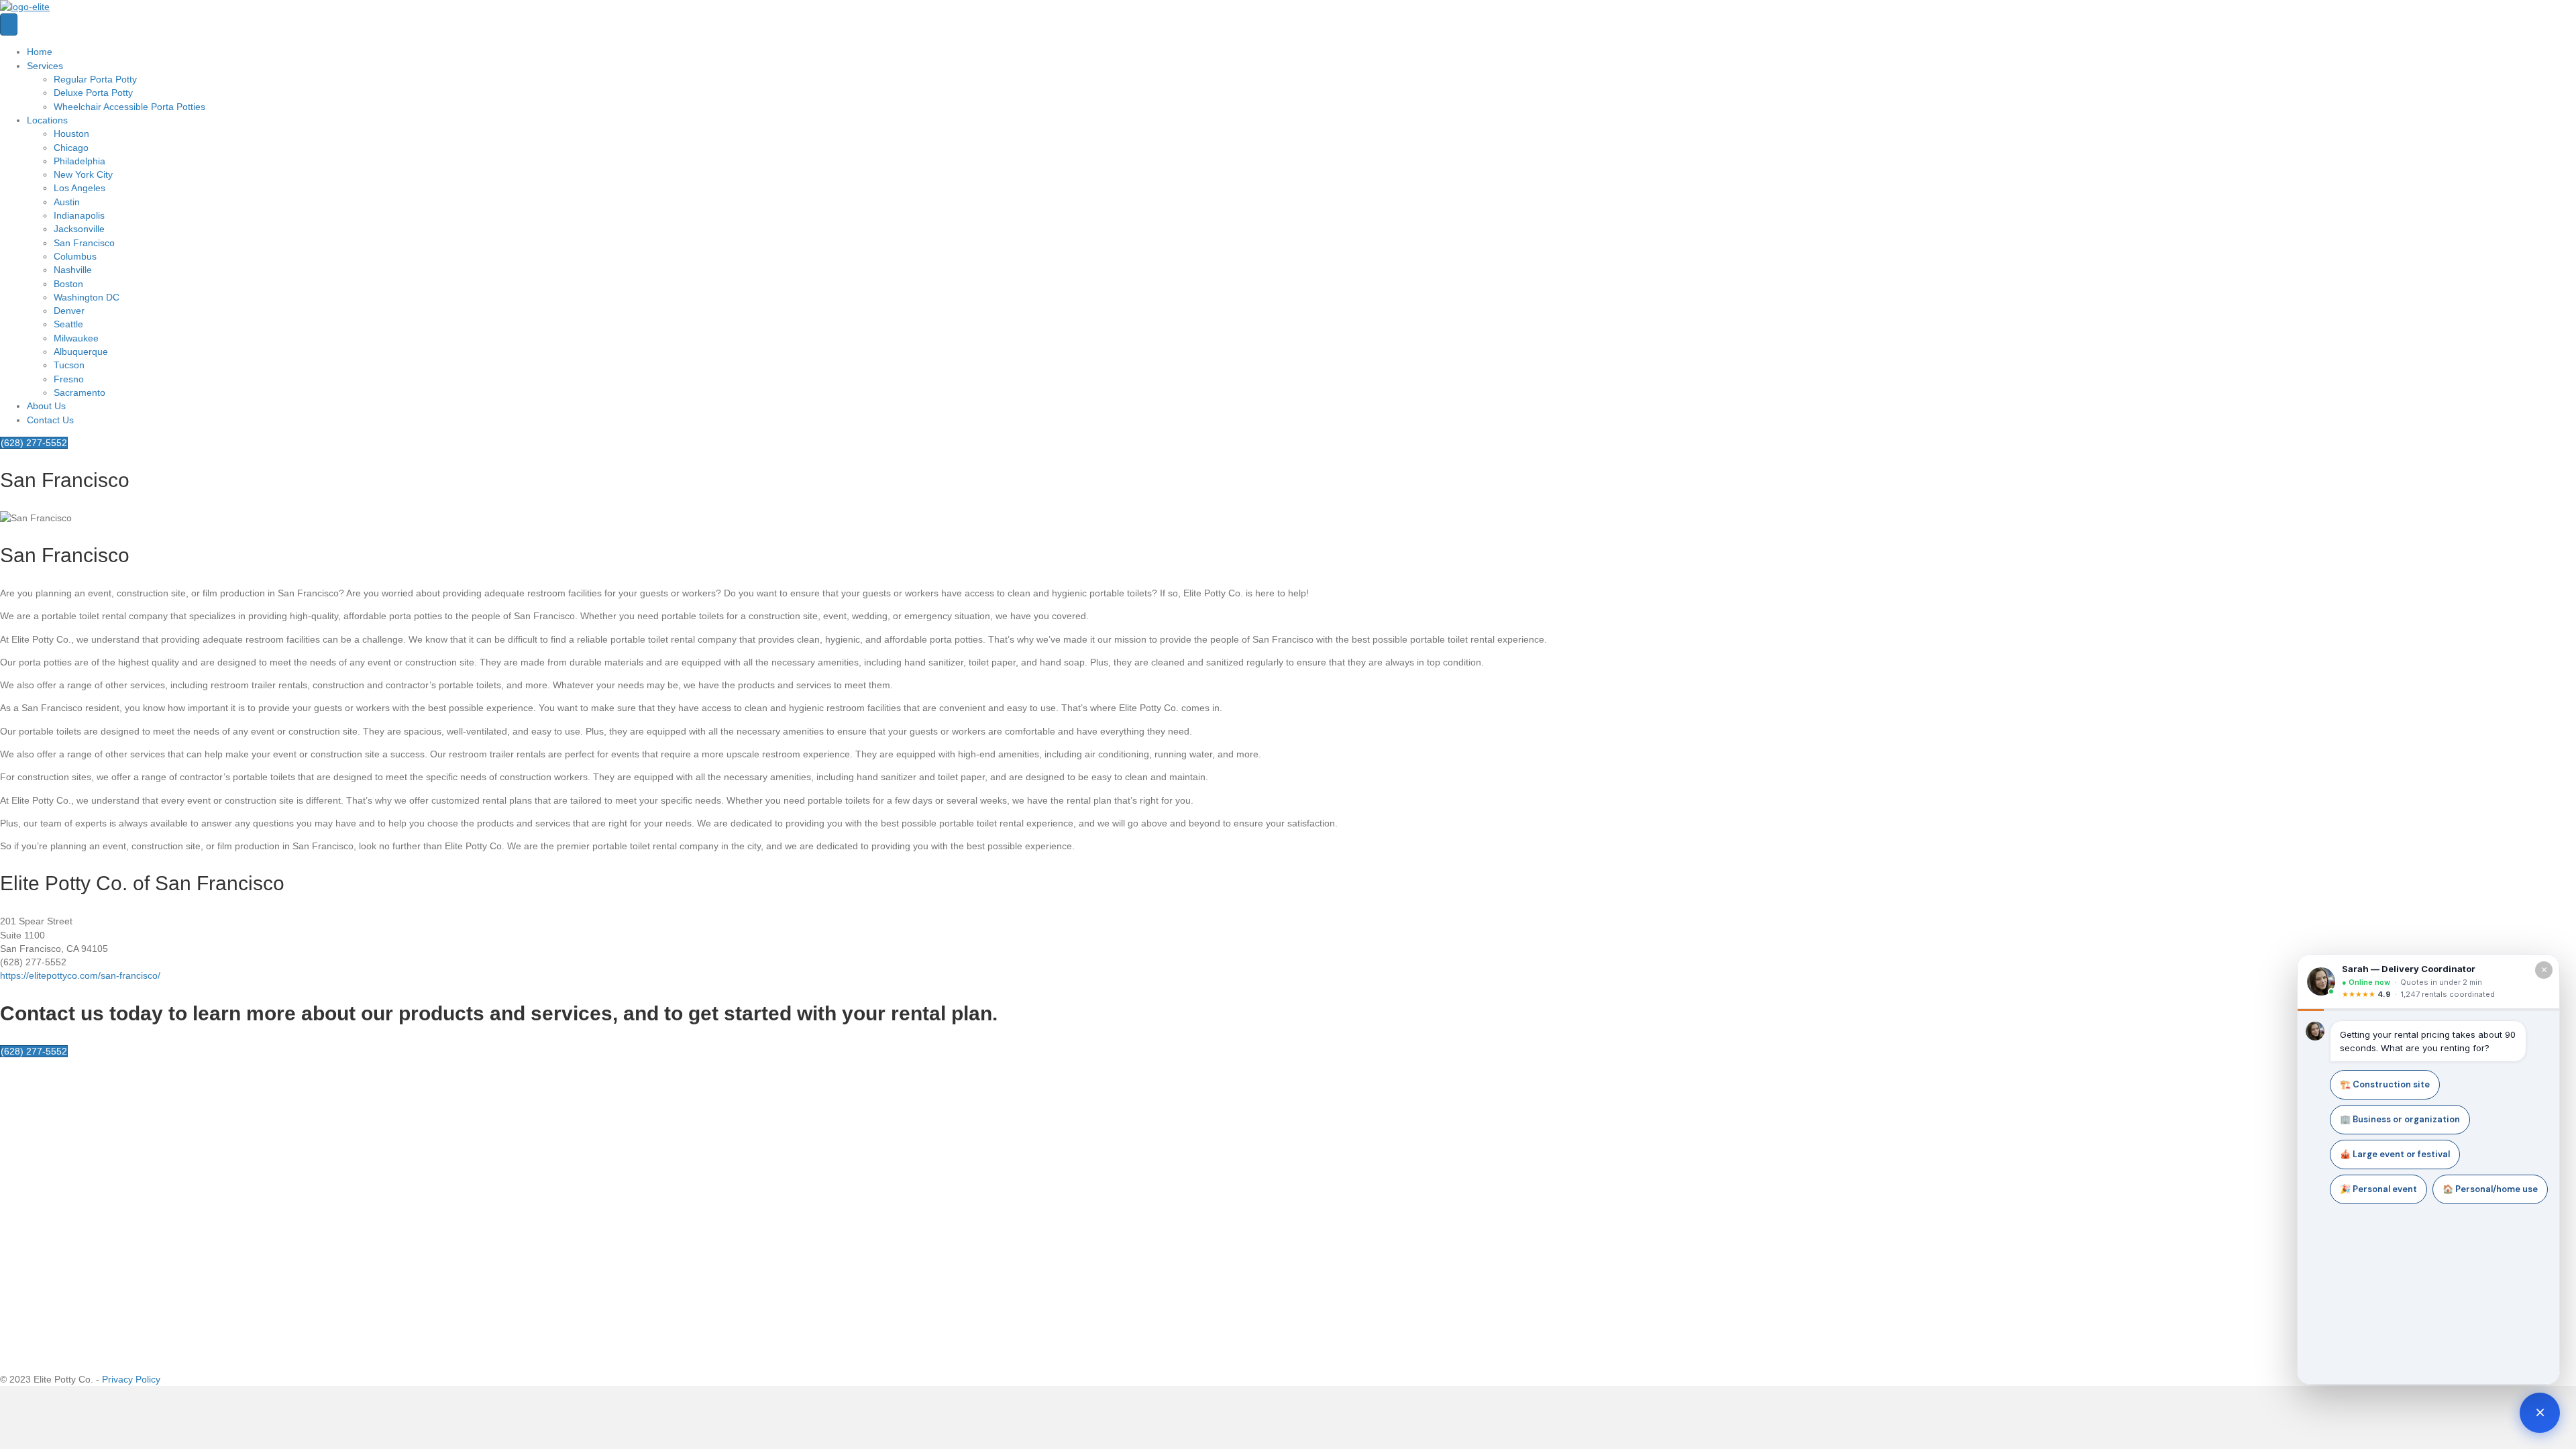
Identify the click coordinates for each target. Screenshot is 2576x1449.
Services (45, 66)
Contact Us (50, 420)
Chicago (71, 148)
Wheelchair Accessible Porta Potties (129, 107)
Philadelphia (79, 161)
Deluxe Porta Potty (93, 93)
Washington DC (87, 297)
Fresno (69, 379)
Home (40, 52)
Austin (67, 202)
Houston (71, 133)
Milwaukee (76, 338)
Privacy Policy (131, 1379)
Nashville (73, 270)
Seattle (68, 324)
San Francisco (84, 243)
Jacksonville (79, 229)
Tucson (69, 365)
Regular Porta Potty (95, 79)
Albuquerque (81, 352)
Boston (68, 284)
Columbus (75, 256)
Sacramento (79, 392)
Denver (69, 311)
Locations (47, 120)
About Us (46, 406)
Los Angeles (79, 188)
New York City (83, 174)
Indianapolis (79, 215)
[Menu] (9, 24)
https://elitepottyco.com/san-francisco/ (80, 975)
